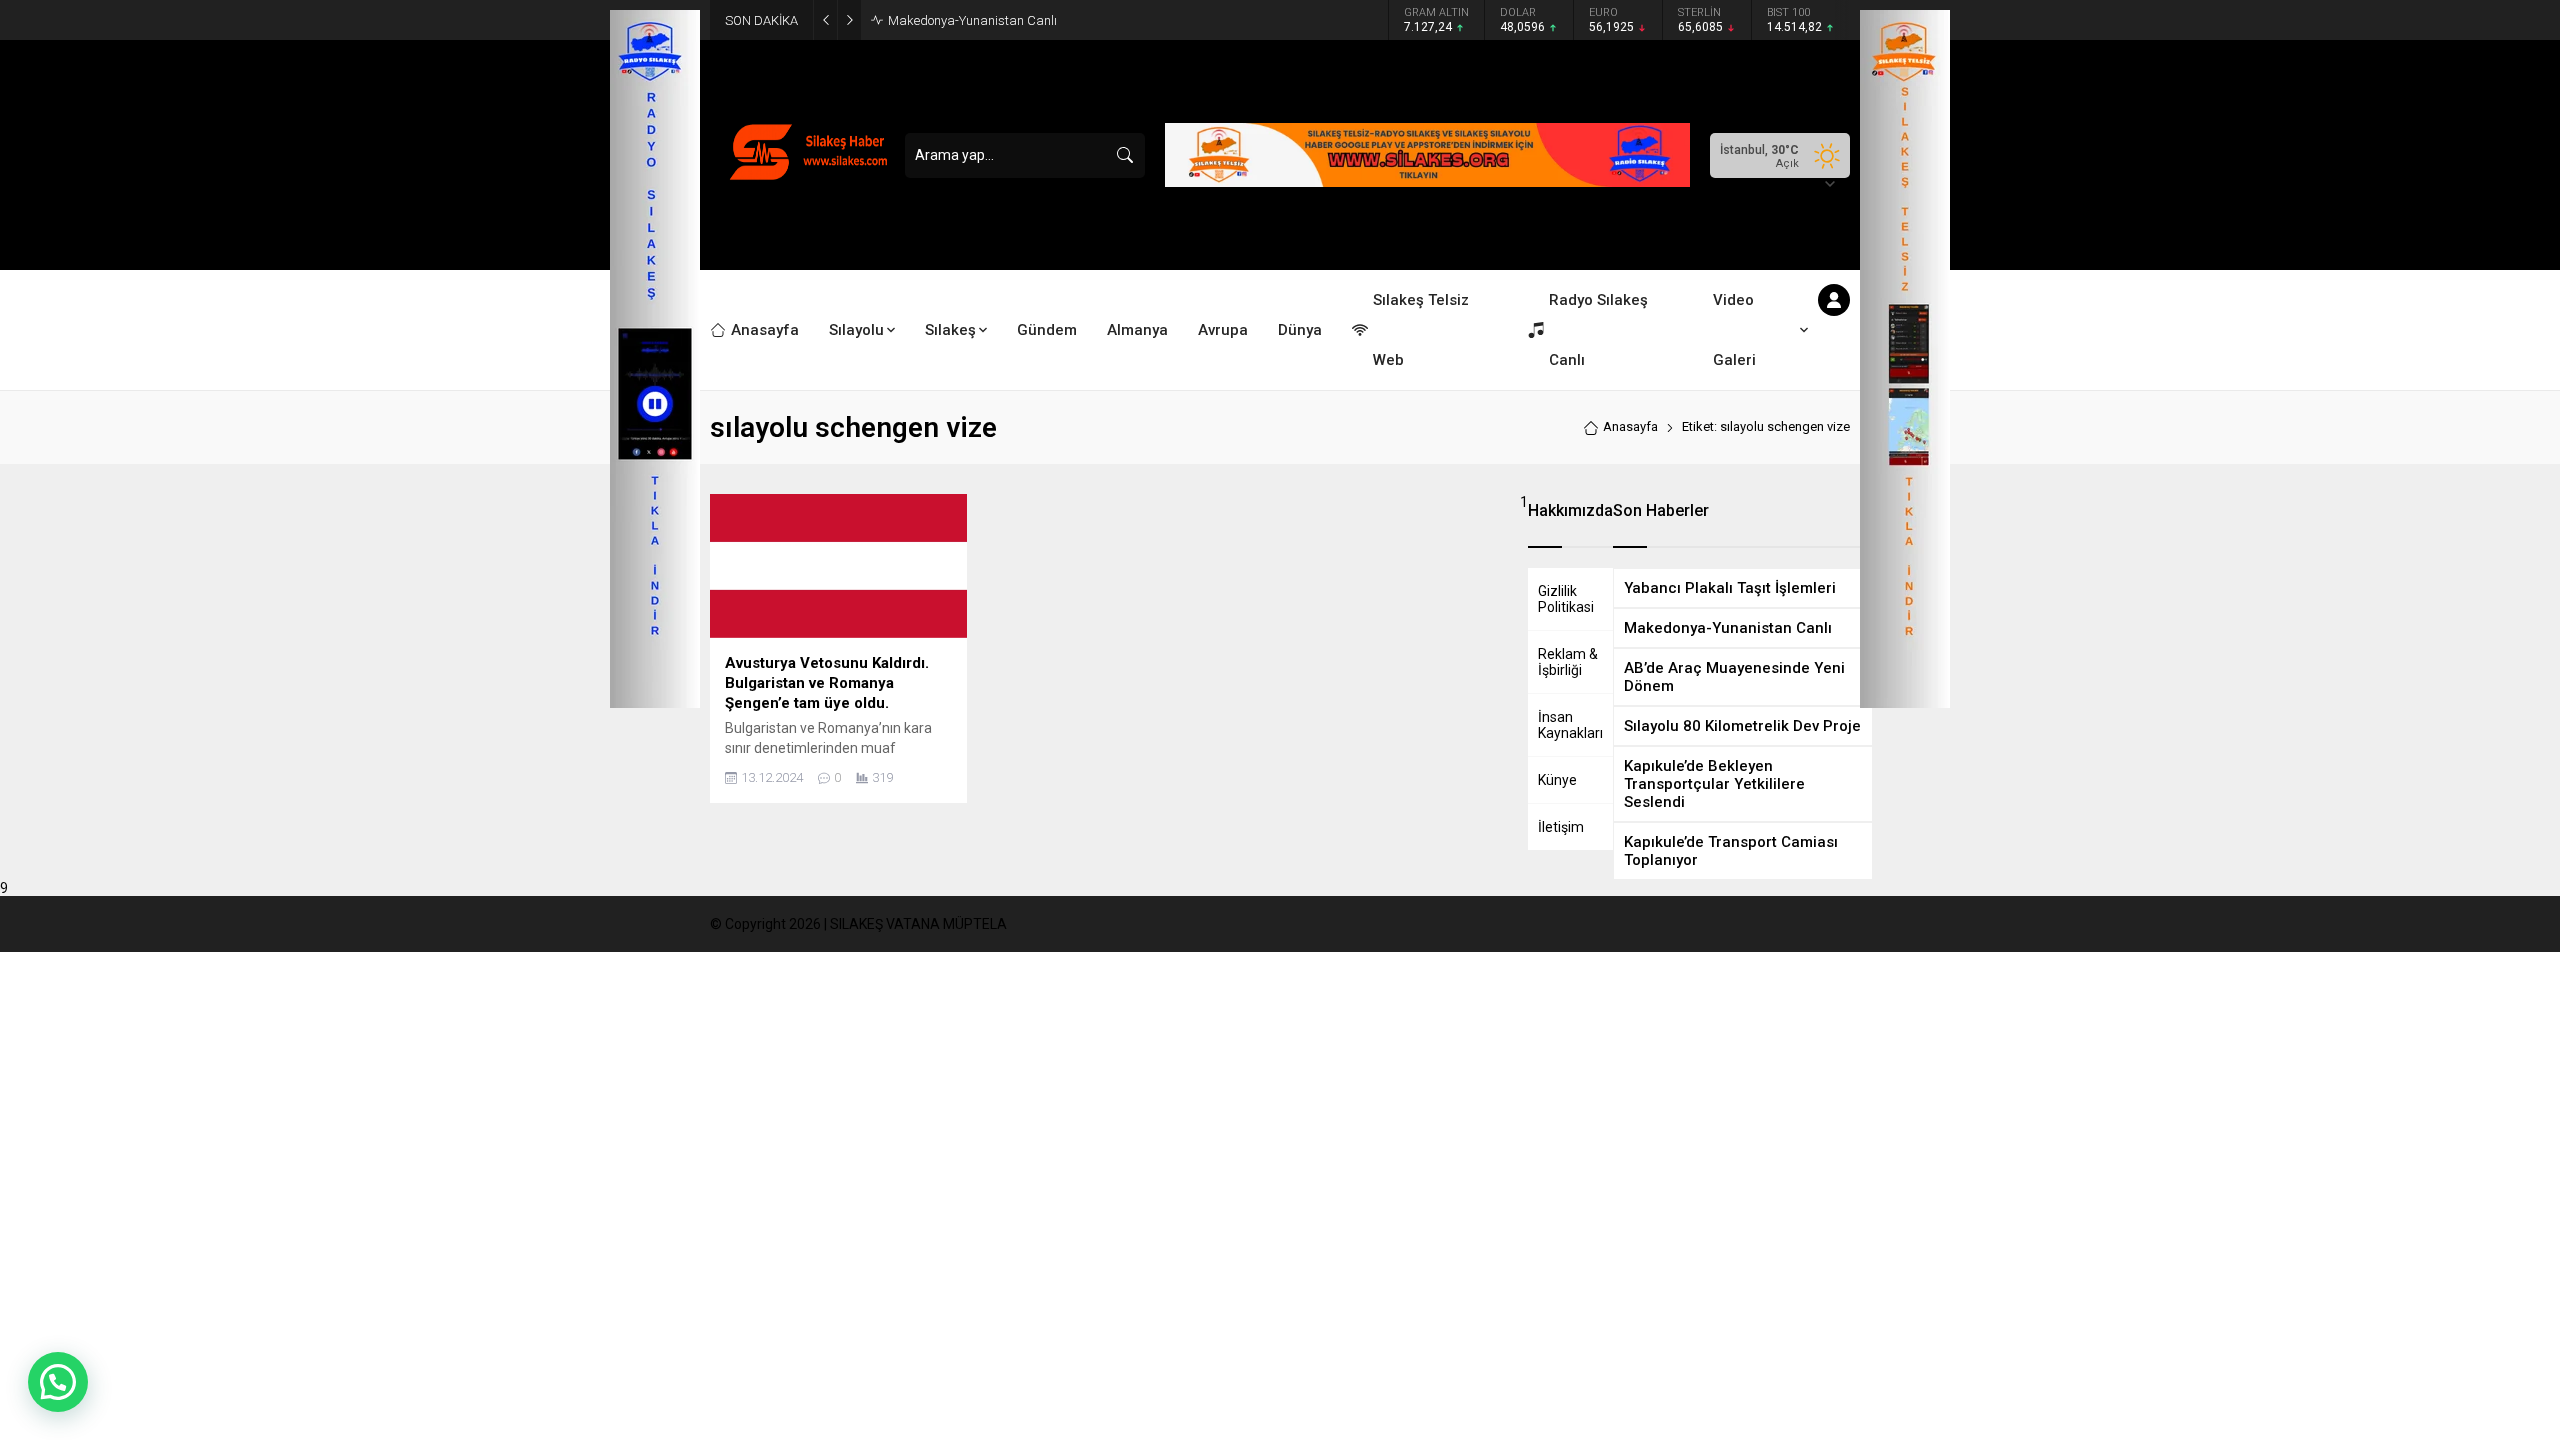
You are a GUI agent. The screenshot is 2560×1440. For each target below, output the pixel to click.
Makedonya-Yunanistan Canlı (972, 20)
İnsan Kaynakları (1570, 725)
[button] (58, 1382)
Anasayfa (1630, 426)
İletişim (1561, 827)
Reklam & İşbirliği (1568, 662)
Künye (1557, 780)
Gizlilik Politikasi (1566, 599)
